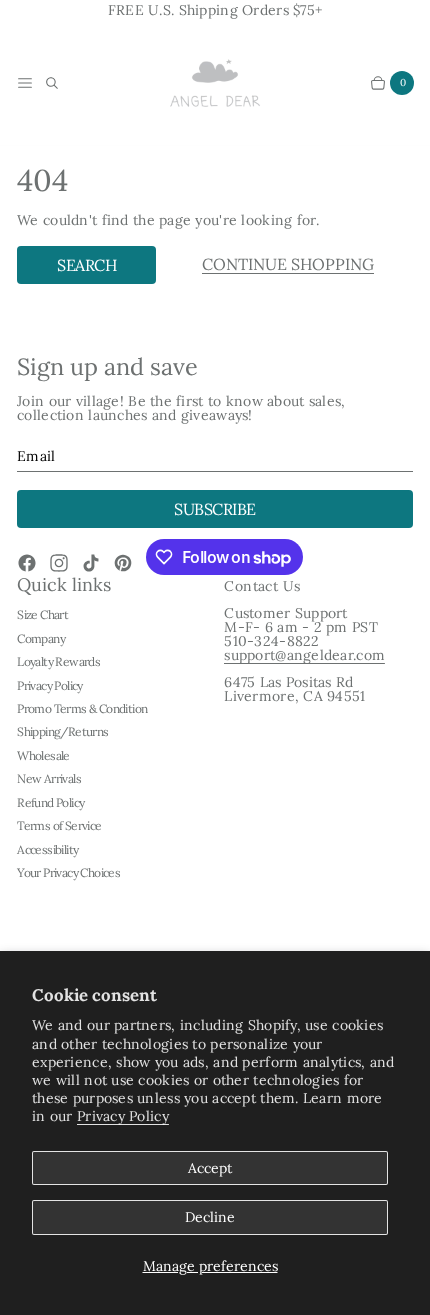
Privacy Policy (123, 1116)
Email (36, 456)
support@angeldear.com (304, 655)
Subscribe (215, 509)
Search (86, 265)
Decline (210, 1217)
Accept (210, 1168)
